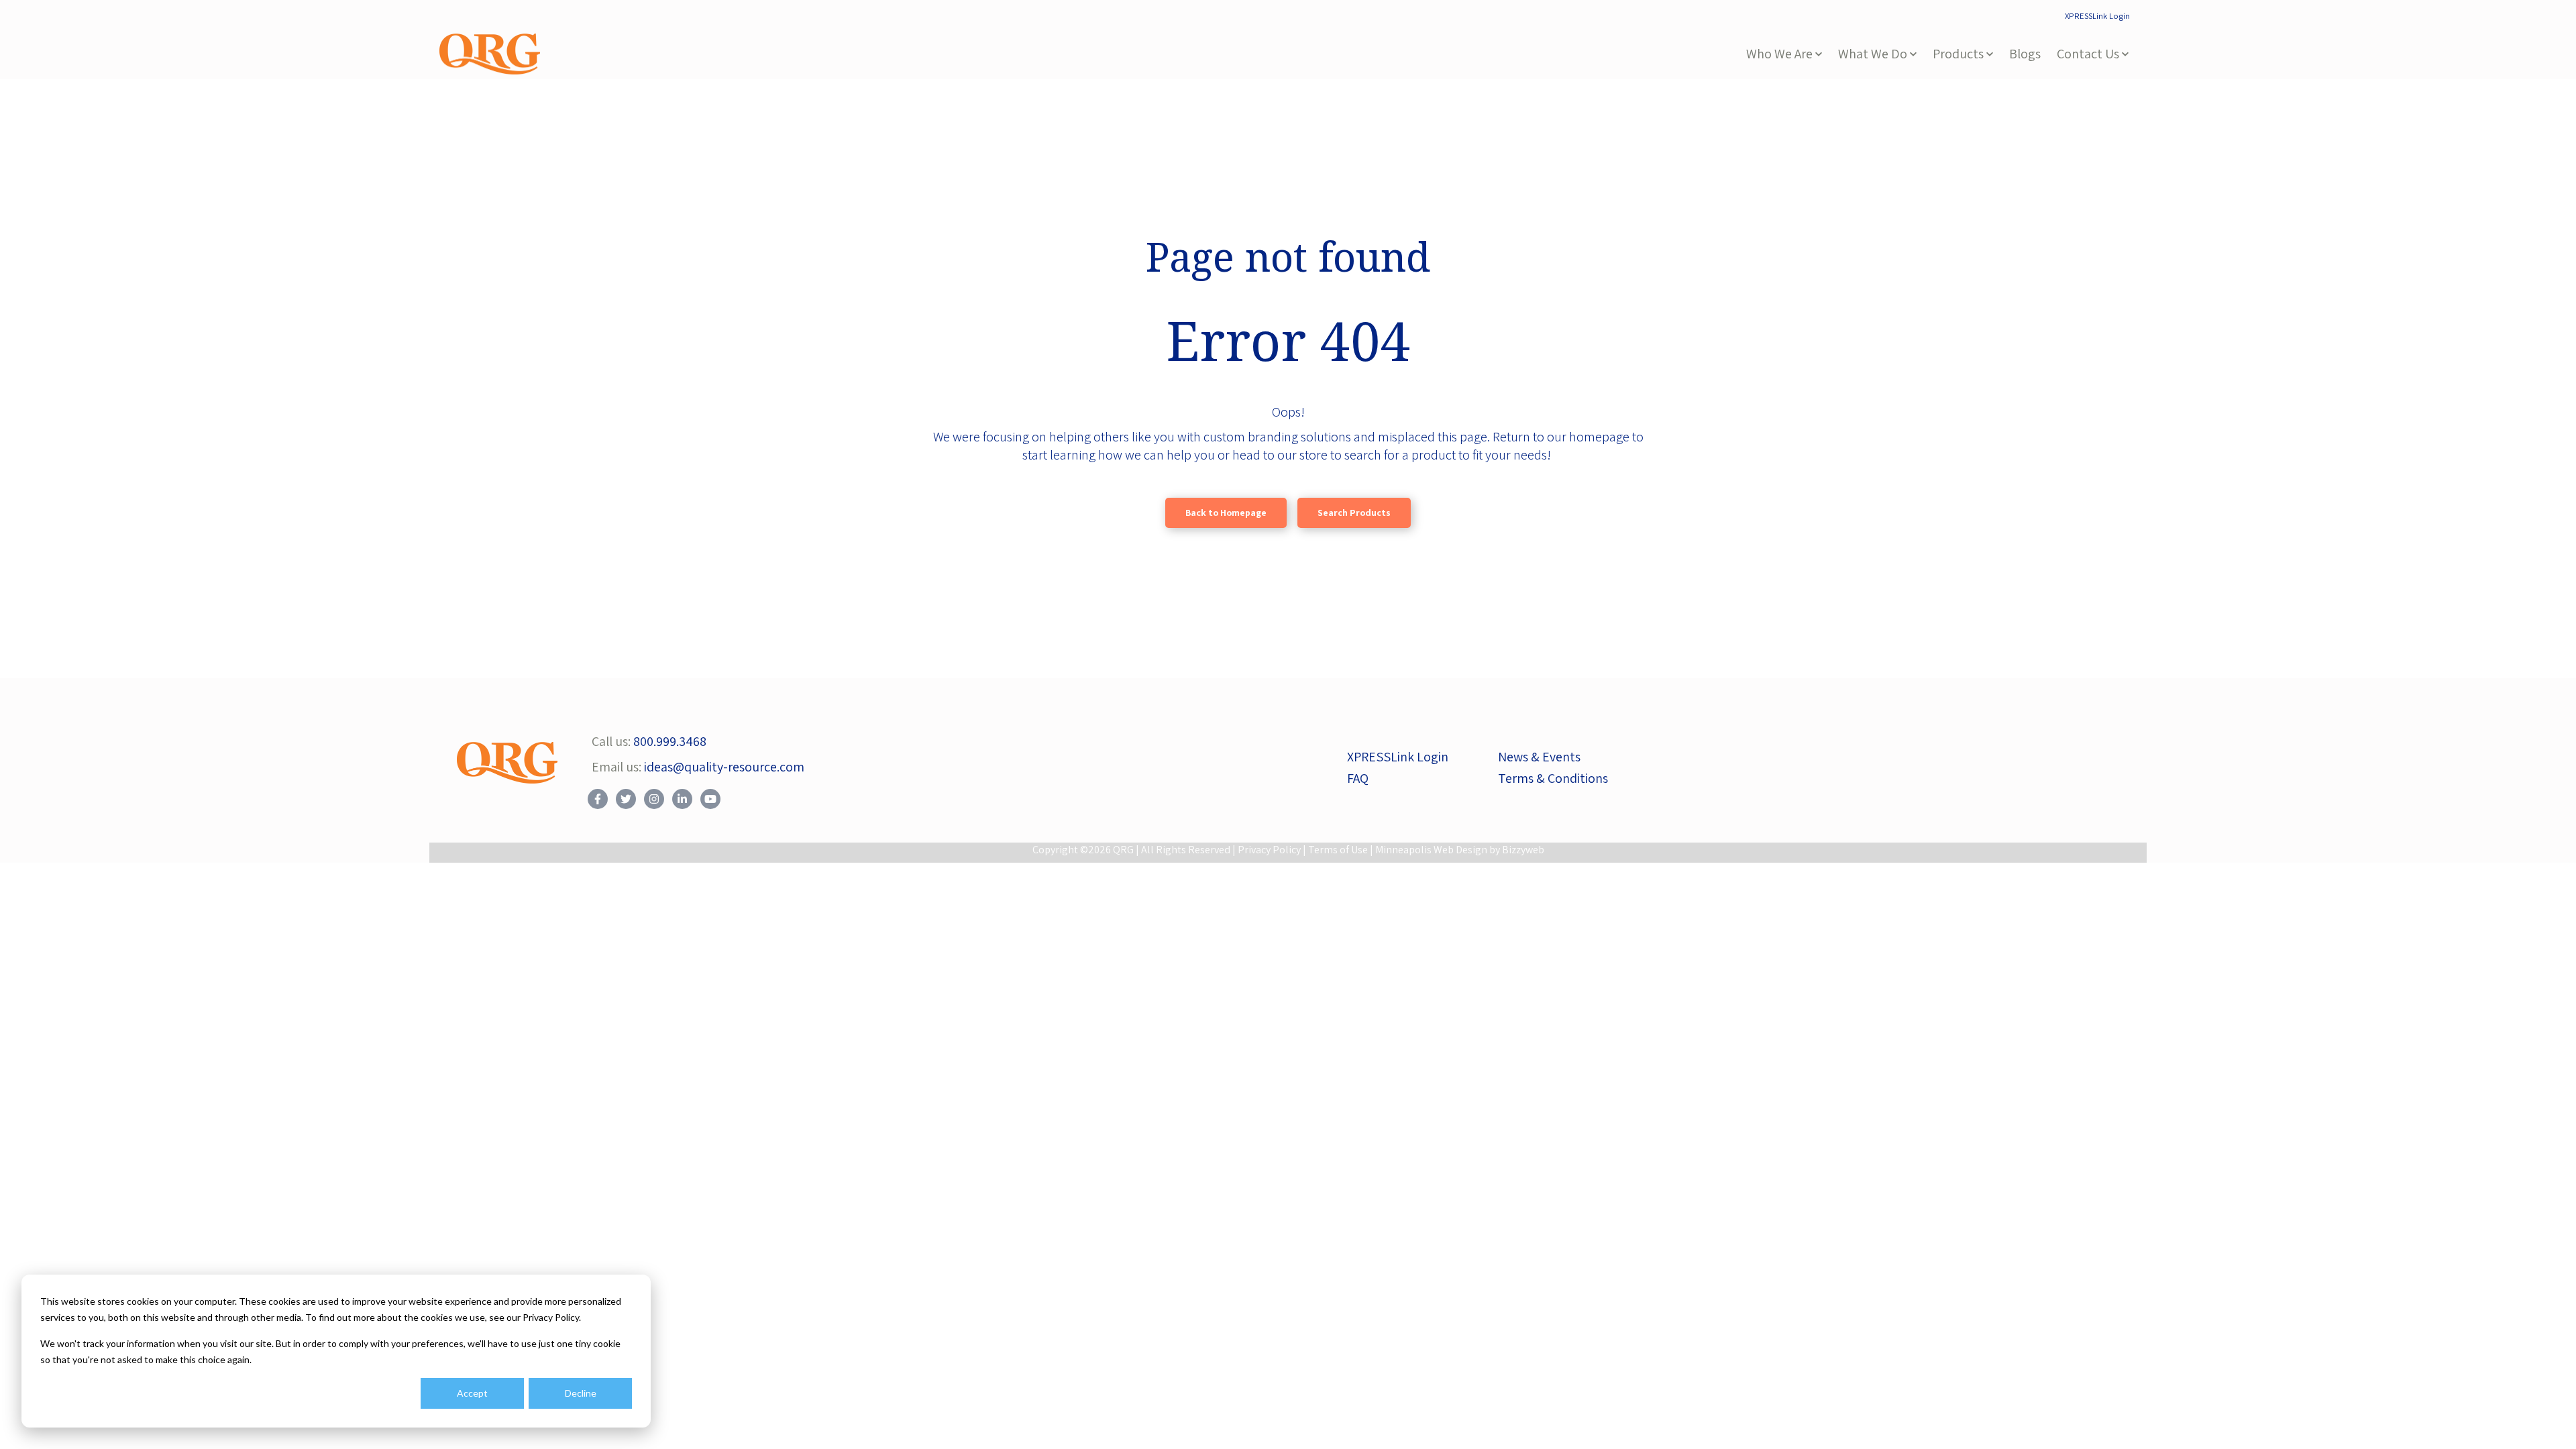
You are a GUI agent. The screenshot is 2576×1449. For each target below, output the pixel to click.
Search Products (1354, 513)
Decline (581, 1393)
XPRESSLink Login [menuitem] (2097, 16)
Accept (472, 1393)
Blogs (2025, 54)
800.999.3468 (670, 741)
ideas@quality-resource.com (724, 767)
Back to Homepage (1226, 513)
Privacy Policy (1269, 850)
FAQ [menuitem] (1358, 778)
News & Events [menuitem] (1539, 757)
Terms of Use (1338, 850)
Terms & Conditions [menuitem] (1553, 778)
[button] (1784, 54)
